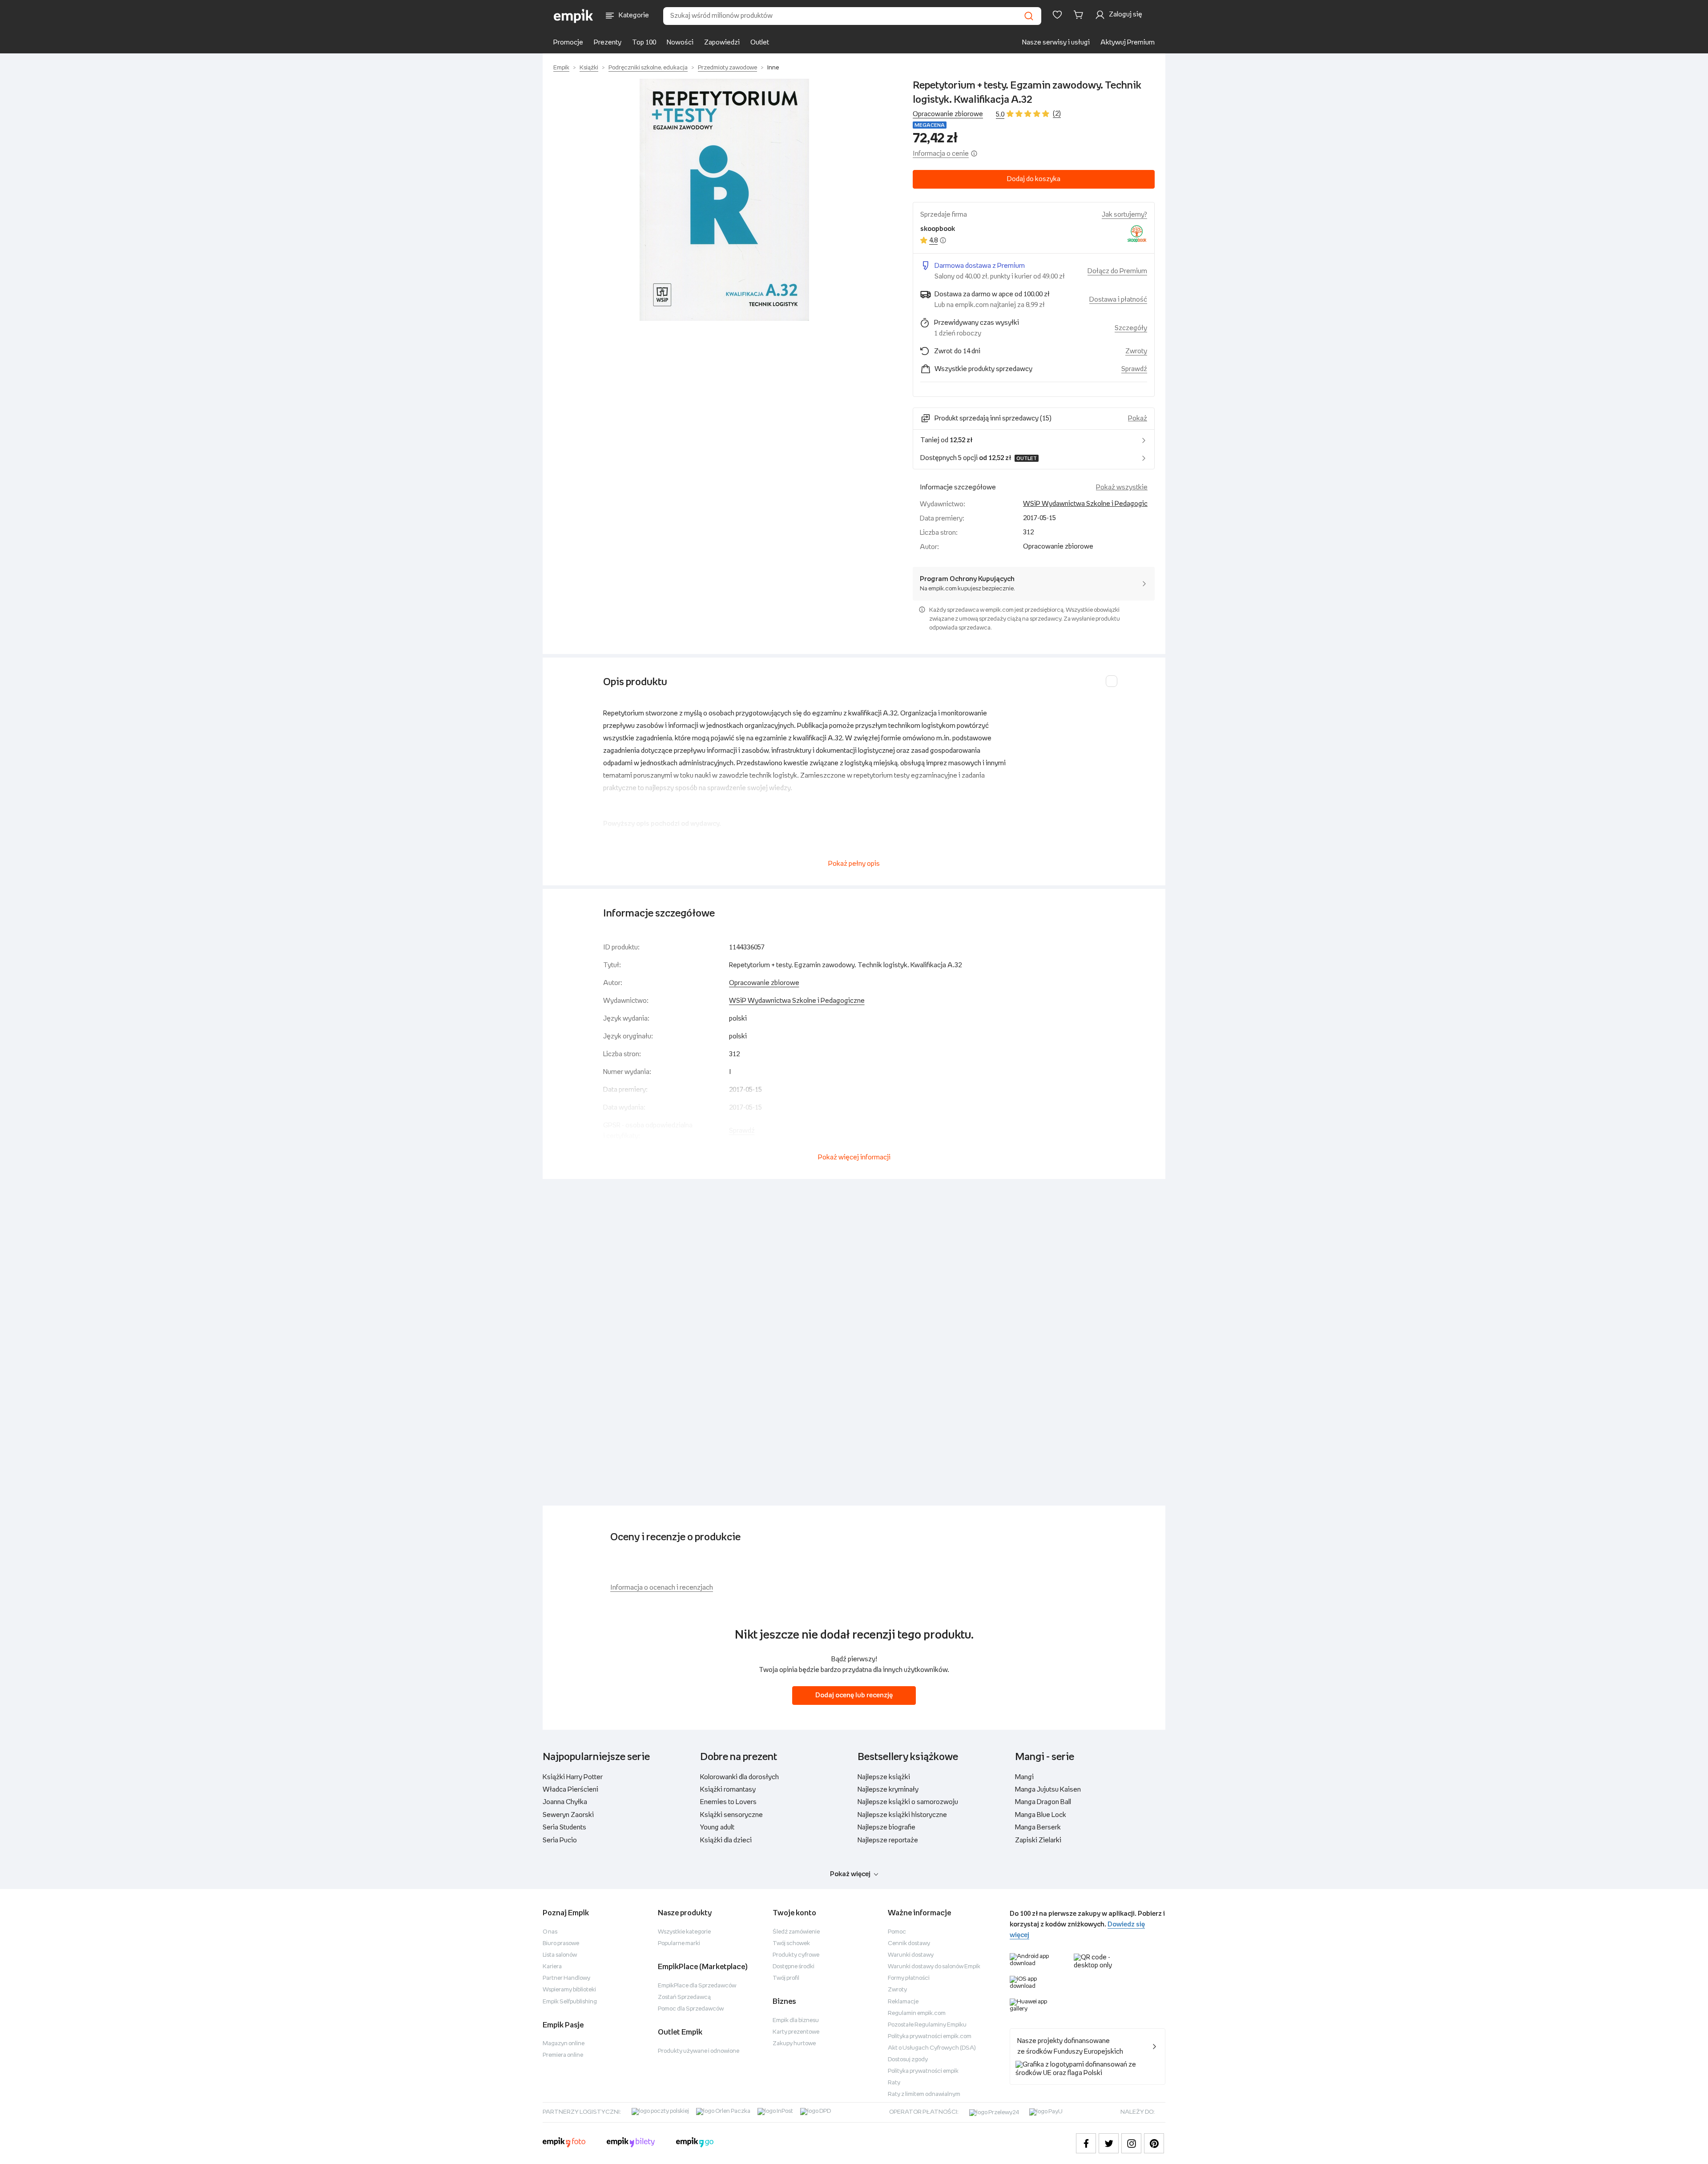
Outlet (760, 42)
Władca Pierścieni (570, 1790)
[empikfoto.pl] (564, 2144)
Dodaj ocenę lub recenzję (854, 1695)
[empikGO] (695, 2144)
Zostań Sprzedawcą (684, 1997)
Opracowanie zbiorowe (764, 983)
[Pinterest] (1154, 2143)
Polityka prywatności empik (923, 2071)
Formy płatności (909, 1978)
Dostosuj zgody (908, 2060)
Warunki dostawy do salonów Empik (934, 1967)
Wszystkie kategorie (684, 1932)
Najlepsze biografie (886, 1827)
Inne (773, 68)
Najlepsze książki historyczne (902, 1815)
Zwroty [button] (1136, 351)
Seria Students (564, 1827)
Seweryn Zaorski (568, 1815)
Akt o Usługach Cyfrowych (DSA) (932, 2048)
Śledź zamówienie (796, 1932)
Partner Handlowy (566, 1978)
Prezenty (608, 42)
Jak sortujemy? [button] (1124, 215)
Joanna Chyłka (565, 1802)
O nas (550, 1932)
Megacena (930, 125)
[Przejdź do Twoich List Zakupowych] (1057, 15)
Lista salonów (560, 1955)
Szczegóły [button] (1131, 328)
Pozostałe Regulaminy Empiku (927, 2025)
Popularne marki (679, 1944)
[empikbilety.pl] (631, 2144)
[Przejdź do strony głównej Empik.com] (574, 16)
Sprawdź (1134, 369)
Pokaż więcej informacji (854, 1157)
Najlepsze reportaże (888, 1840)
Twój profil (786, 1978)
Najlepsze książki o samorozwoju (908, 1802)
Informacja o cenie (941, 154)
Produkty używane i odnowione (699, 2051)
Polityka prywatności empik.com (930, 2037)
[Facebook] (1086, 2143)
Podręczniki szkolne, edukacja (648, 68)
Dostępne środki (794, 1967)
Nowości (680, 42)
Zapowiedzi (722, 42)
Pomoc (897, 1932)
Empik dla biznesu (796, 2021)
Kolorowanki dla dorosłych (739, 1777)
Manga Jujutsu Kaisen (1048, 1790)
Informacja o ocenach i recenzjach (662, 1588)
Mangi (1024, 1777)
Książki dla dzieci (726, 1840)
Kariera (552, 1967)
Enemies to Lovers (728, 1802)
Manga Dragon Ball (1043, 1802)
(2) (1057, 114)
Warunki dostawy (911, 1955)
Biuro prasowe (561, 1944)
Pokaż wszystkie (1122, 487)
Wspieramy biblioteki (569, 1990)
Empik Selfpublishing (570, 2002)
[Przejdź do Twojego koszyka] (1080, 15)
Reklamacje (903, 2002)
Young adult (717, 1827)
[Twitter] (1109, 2143)
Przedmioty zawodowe (727, 68)
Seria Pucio (560, 1840)
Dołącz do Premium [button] (1117, 271)
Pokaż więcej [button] (850, 1874)
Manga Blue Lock (1041, 1815)
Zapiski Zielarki (1038, 1840)
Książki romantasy (728, 1790)
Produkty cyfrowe (796, 1955)
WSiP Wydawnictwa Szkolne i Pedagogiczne (1091, 504)
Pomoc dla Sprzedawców (691, 2009)
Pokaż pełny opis (854, 864)
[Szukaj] (1029, 16)
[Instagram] (1131, 2143)
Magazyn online (564, 2044)
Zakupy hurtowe (794, 2044)
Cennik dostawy (909, 1944)
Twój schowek (791, 1944)
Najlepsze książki (884, 1777)
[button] (724, 200)
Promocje (568, 42)
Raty (894, 2083)
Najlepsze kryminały (888, 1790)
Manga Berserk (1038, 1827)
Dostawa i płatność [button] (1118, 300)
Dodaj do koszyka (1034, 179)
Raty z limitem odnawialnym (924, 2094)
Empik (561, 68)
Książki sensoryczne (731, 1815)
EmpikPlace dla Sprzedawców (697, 1986)
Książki (589, 68)
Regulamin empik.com (917, 2013)
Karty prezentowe (796, 2032)
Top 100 (644, 42)
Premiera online (563, 2055)
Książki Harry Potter (573, 1777)
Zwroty (897, 1990)
